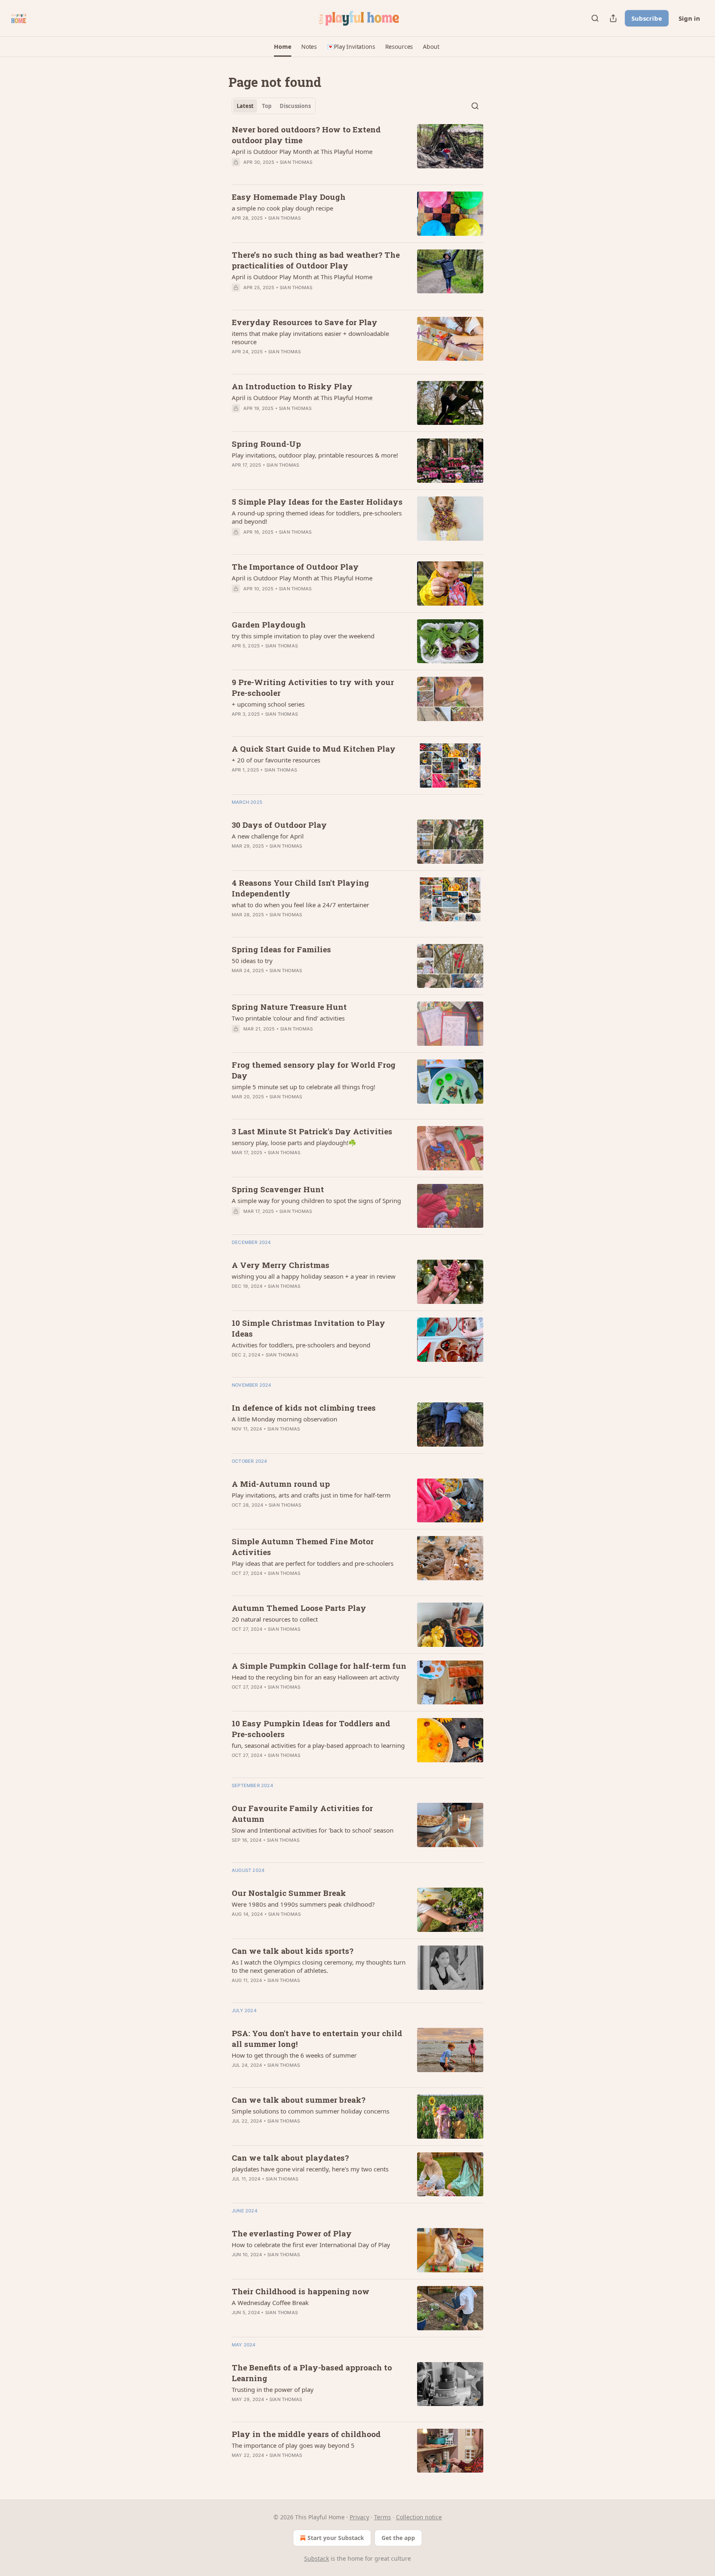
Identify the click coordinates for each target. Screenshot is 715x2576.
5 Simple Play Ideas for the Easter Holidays (317, 502)
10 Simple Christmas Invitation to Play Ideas (308, 1328)
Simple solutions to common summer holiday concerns (311, 2111)
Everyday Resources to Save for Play (305, 322)
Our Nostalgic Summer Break (289, 1893)
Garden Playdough (269, 624)
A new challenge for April (268, 836)
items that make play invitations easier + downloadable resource (310, 338)
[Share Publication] (613, 18)
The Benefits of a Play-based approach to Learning (312, 2373)
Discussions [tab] (295, 106)
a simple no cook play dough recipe (282, 208)
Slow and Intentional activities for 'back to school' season (313, 1830)
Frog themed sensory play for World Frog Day (314, 1070)
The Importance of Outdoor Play (295, 567)
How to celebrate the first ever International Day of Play (311, 2245)
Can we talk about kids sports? (293, 1951)
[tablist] (274, 106)
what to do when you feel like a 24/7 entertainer (300, 905)
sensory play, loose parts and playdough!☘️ (294, 1143)
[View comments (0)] (295, 173)
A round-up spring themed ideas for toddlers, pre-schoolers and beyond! (317, 517)
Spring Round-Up (266, 444)
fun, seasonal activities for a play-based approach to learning (318, 1745)
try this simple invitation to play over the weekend (303, 636)
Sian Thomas (296, 162)
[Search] (595, 18)
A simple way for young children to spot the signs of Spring (316, 1201)
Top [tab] (267, 106)
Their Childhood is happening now (301, 2291)
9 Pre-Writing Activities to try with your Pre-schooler (313, 687)
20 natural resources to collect (275, 1619)
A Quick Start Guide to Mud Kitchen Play (314, 749)
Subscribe (647, 18)
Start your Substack (336, 2538)
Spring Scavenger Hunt (278, 1189)
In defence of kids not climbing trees (304, 1408)
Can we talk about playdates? (290, 2158)
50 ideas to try (252, 961)
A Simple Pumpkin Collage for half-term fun (319, 1666)
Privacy (359, 2517)
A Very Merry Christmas (281, 1265)
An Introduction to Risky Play (292, 386)
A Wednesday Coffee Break (270, 2303)
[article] (357, 151)
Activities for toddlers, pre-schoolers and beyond (301, 1345)
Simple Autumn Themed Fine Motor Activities (303, 1547)
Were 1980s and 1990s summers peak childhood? (303, 1904)
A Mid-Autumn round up (281, 1484)
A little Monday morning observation (284, 1419)
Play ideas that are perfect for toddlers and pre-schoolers (313, 1563)
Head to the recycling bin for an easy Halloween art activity (316, 1677)
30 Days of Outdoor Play (279, 825)
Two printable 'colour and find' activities (288, 1018)
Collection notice (419, 2517)
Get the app (398, 2538)
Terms (383, 2517)
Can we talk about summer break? (299, 2100)
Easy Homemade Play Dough (289, 197)
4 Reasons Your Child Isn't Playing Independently (300, 888)
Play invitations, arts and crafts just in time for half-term (311, 1495)
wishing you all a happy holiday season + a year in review (314, 1276)
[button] (282, 47)
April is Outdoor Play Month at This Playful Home (302, 151)
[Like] (237, 476)
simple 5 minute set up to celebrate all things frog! (304, 1087)
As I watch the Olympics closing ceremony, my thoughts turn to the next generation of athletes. (319, 1966)
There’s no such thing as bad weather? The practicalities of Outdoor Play (316, 260)
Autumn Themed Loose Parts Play (299, 1608)
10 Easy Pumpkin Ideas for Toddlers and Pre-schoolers (311, 1729)
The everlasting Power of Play (292, 2233)
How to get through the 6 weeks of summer (294, 2055)
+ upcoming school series (268, 704)
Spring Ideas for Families (281, 949)
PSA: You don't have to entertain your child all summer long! (317, 2038)
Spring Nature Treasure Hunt (289, 1007)
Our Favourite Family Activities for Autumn (302, 1813)
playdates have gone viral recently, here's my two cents (310, 2169)
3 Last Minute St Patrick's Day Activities (312, 1131)
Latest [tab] (245, 106)
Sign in (689, 18)
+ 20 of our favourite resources (276, 760)
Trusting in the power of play (273, 2389)
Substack (317, 2558)
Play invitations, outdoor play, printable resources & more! (315, 455)
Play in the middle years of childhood (306, 2434)
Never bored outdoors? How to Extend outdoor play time (306, 135)
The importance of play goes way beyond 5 (293, 2445)
